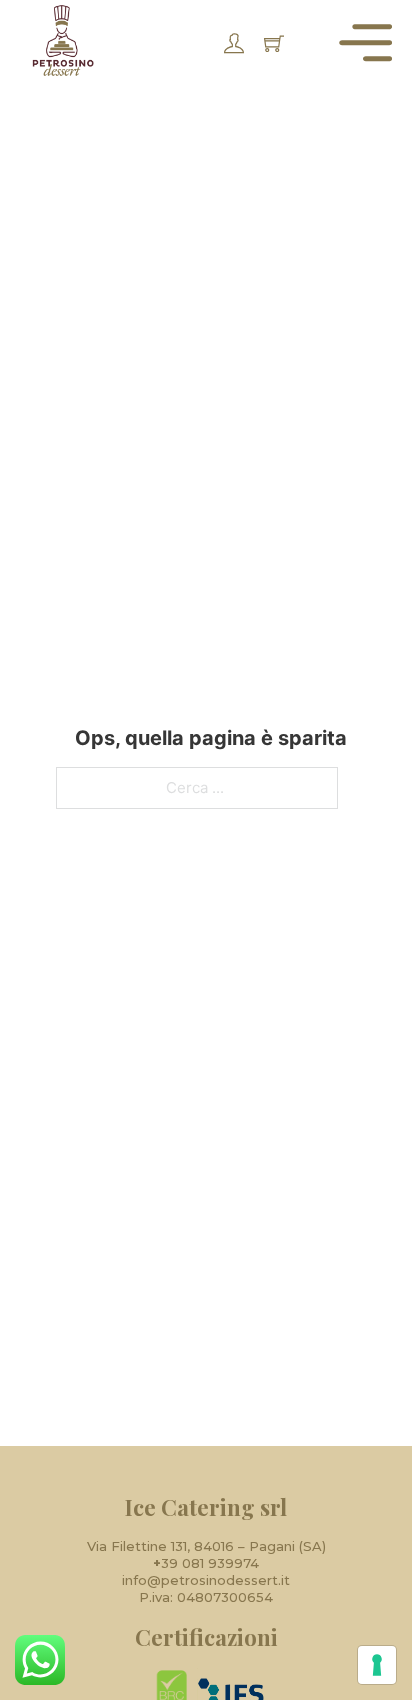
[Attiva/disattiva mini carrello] (274, 43)
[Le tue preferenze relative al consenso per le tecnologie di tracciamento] (377, 1665)
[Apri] (365, 42)
